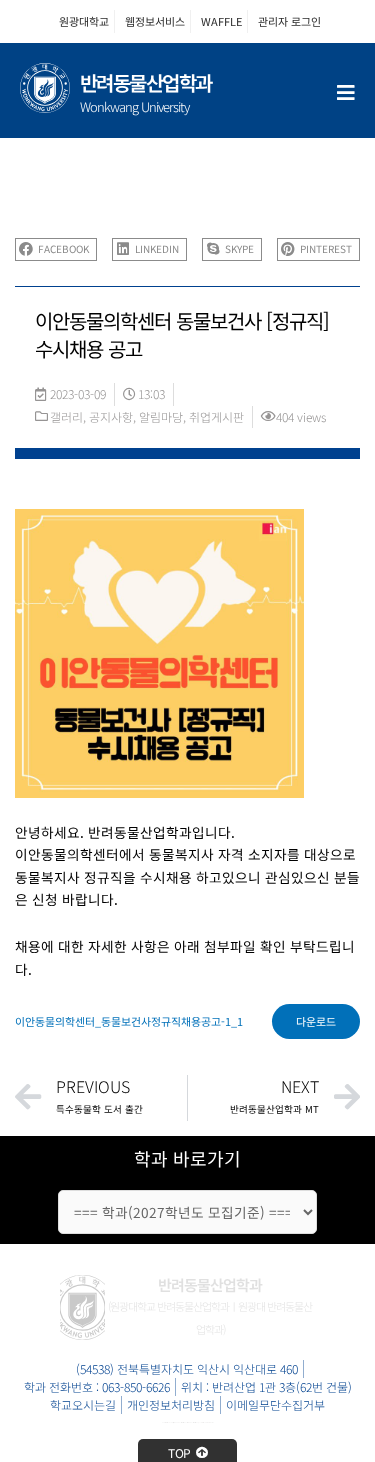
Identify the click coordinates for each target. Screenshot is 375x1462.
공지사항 (111, 416)
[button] (56, 249)
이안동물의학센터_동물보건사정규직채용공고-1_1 (129, 1021)
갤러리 (66, 416)
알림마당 (161, 416)
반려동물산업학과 (146, 82)
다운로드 (316, 1021)
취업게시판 (216, 416)
